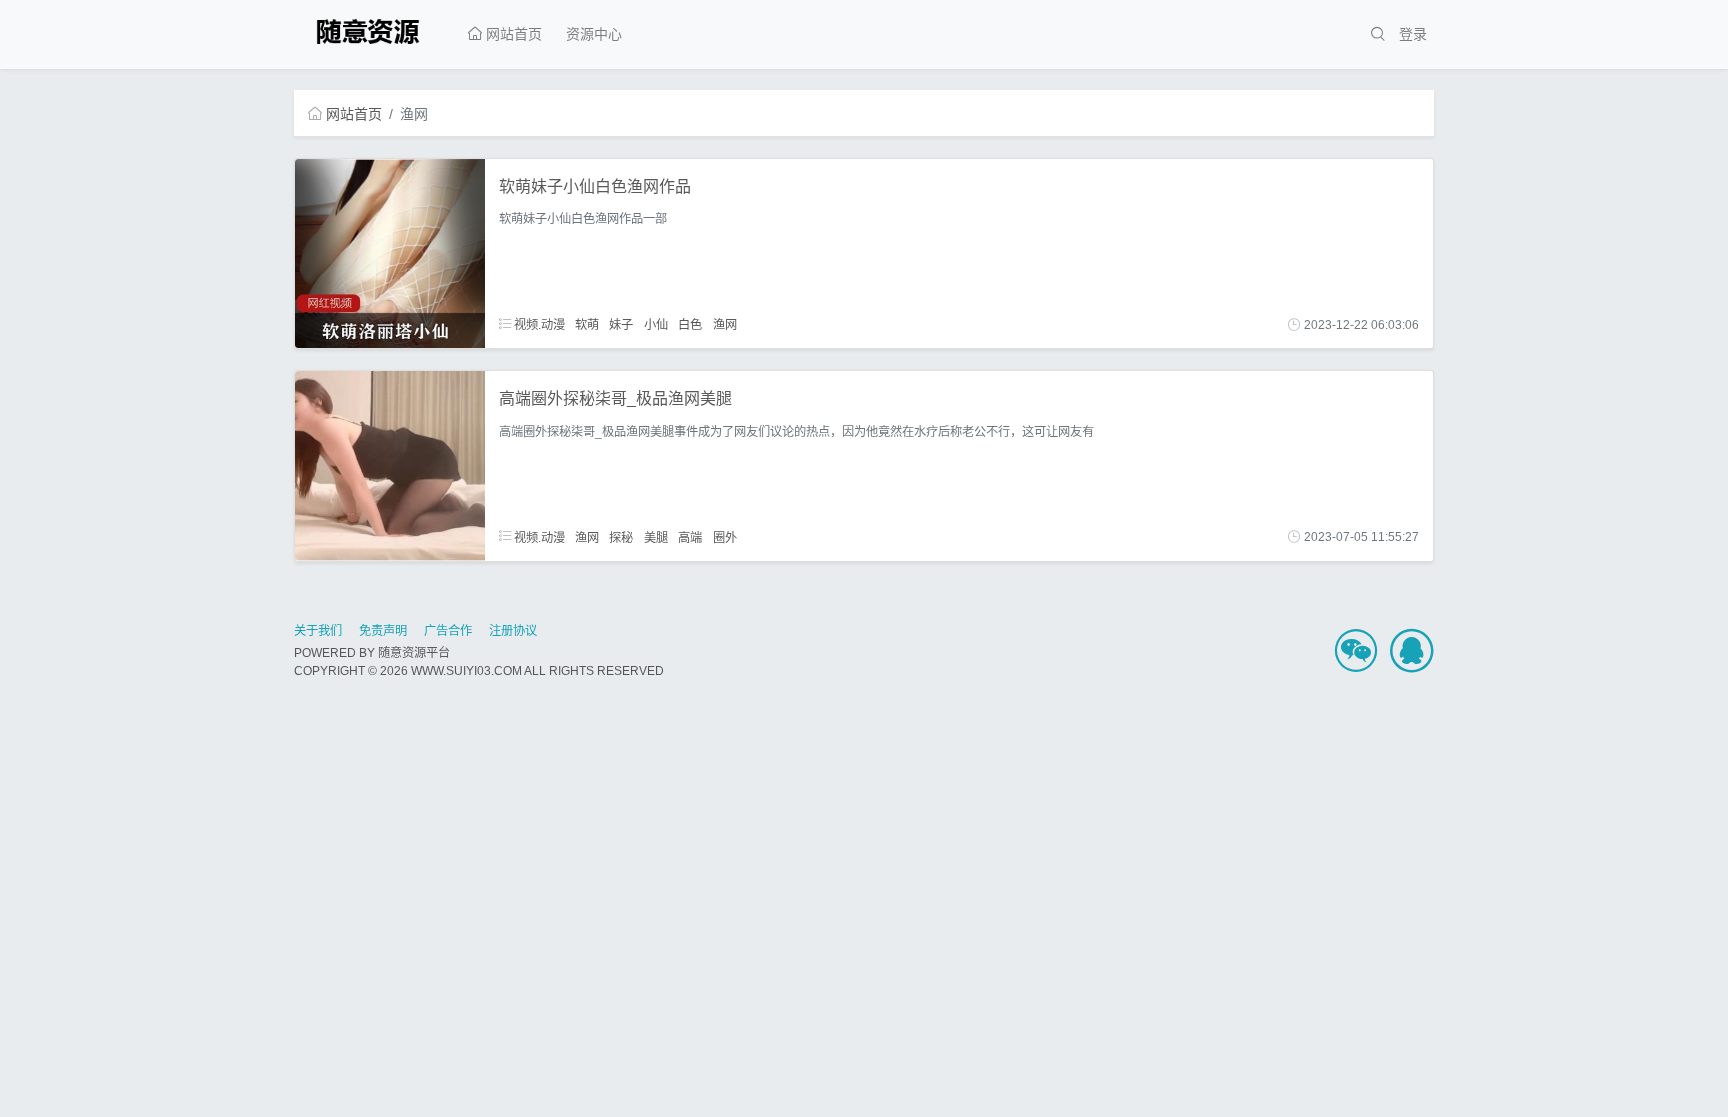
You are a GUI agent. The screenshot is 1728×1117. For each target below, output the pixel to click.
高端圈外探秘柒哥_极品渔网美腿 (615, 398)
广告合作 (448, 631)
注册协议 (513, 631)
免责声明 (383, 631)
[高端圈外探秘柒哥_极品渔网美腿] (390, 465)
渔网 (725, 325)
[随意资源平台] (370, 29)
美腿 (656, 537)
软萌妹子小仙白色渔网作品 (595, 186)
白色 (690, 325)
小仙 (656, 325)
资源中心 (594, 34)
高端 (690, 537)
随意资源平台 (414, 653)
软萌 (587, 325)
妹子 (621, 325)
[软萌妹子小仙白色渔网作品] (390, 252)
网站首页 (512, 34)
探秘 (621, 537)
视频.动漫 (538, 325)
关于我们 (318, 631)
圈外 (725, 537)
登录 (1413, 34)
